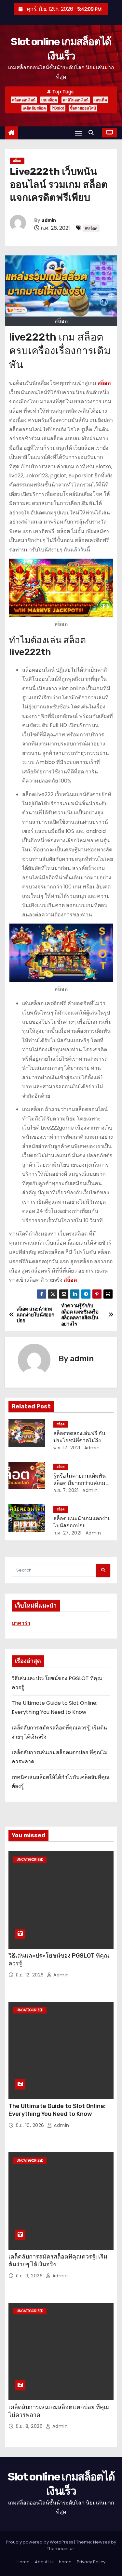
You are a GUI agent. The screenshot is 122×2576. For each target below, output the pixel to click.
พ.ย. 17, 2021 (67, 1448)
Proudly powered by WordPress (40, 2542)
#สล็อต (91, 228)
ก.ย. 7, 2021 (66, 1490)
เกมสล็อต (49, 100)
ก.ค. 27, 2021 (68, 1533)
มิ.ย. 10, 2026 (31, 2125)
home (65, 2562)
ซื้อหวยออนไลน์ (83, 108)
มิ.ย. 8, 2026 (30, 2426)
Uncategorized (30, 1860)
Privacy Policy (91, 2562)
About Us (44, 2562)
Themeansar (61, 2549)
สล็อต (17, 161)
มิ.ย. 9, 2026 (30, 2276)
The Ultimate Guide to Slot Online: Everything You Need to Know (57, 2110)
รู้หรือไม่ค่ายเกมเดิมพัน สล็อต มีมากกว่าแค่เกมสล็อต (80, 1483)
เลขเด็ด (101, 100)
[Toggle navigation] (78, 133)
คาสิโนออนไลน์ (76, 100)
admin (49, 220)
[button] (93, 133)
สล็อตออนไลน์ (24, 100)
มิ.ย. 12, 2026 (30, 1975)
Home (23, 2562)
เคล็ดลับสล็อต (34, 108)
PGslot (58, 108)
